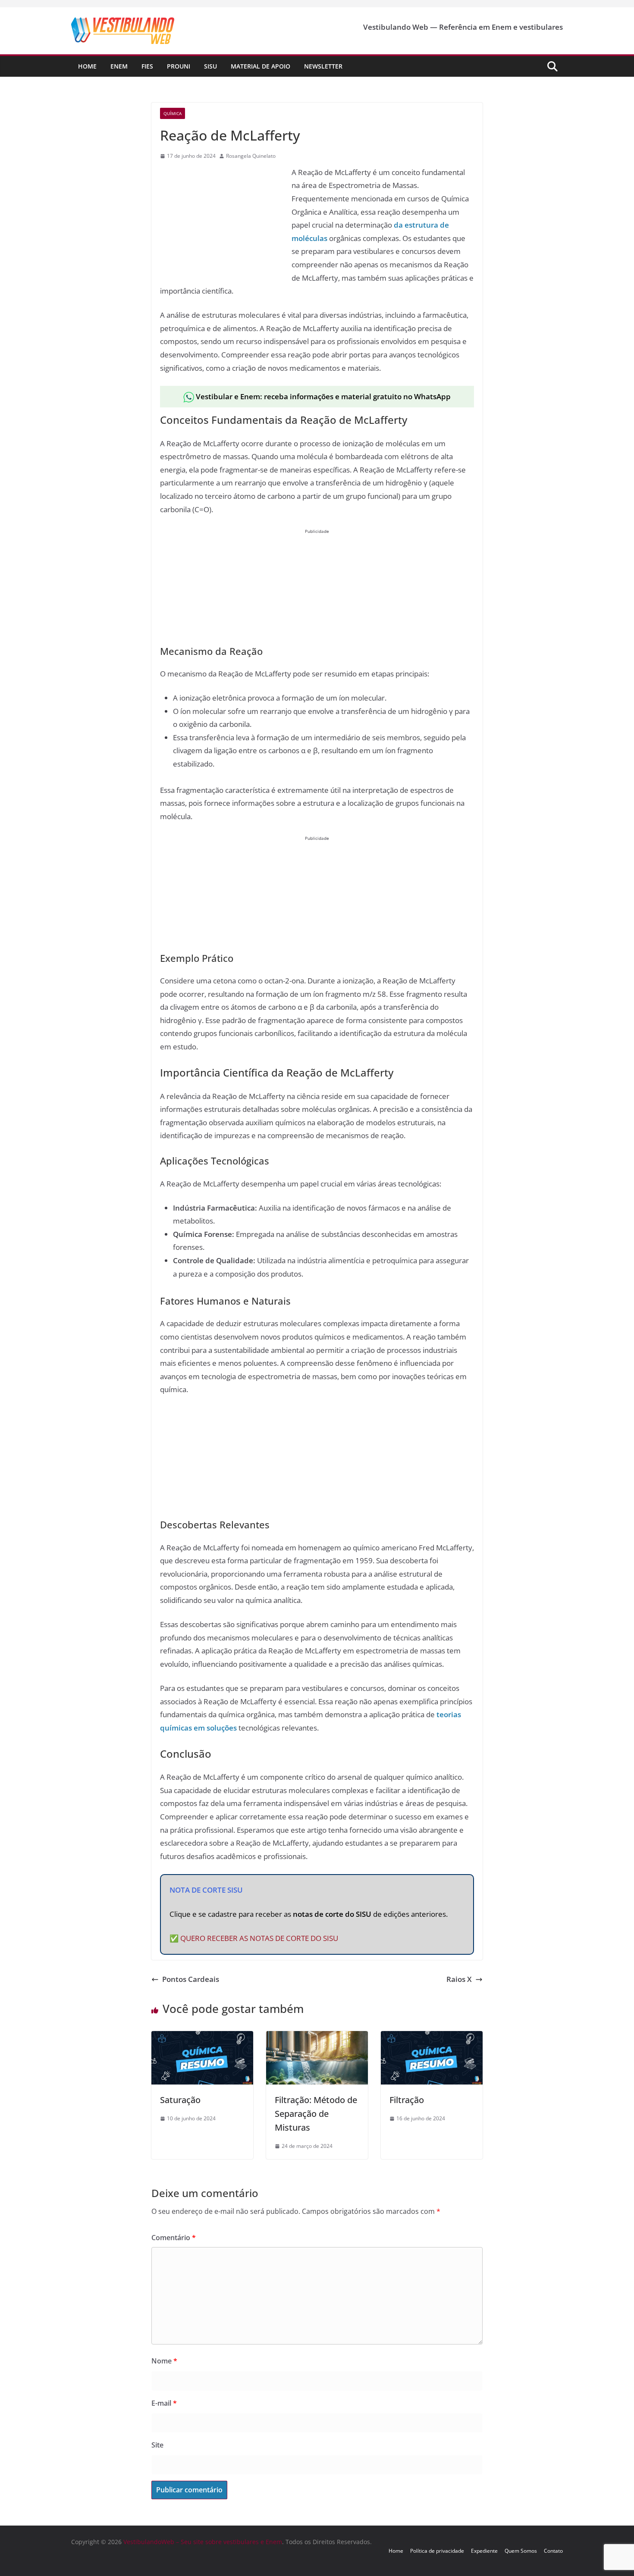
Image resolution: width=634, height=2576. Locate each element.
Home (87, 66)
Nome (164, 2361)
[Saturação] (202, 2037)
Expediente (484, 2551)
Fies (147, 66)
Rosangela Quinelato (251, 156)
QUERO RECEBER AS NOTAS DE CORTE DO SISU (259, 1938)
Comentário (174, 2238)
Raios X (459, 1979)
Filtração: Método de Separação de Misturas (316, 2114)
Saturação (180, 2100)
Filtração (407, 2100)
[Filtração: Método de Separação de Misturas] (317, 2037)
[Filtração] (432, 2037)
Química (173, 113)
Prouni (179, 66)
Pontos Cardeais (191, 1979)
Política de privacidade (437, 2551)
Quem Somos (521, 2551)
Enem (119, 66)
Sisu (210, 66)
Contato (553, 2551)
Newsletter (323, 66)
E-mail (164, 2403)
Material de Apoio (261, 66)
